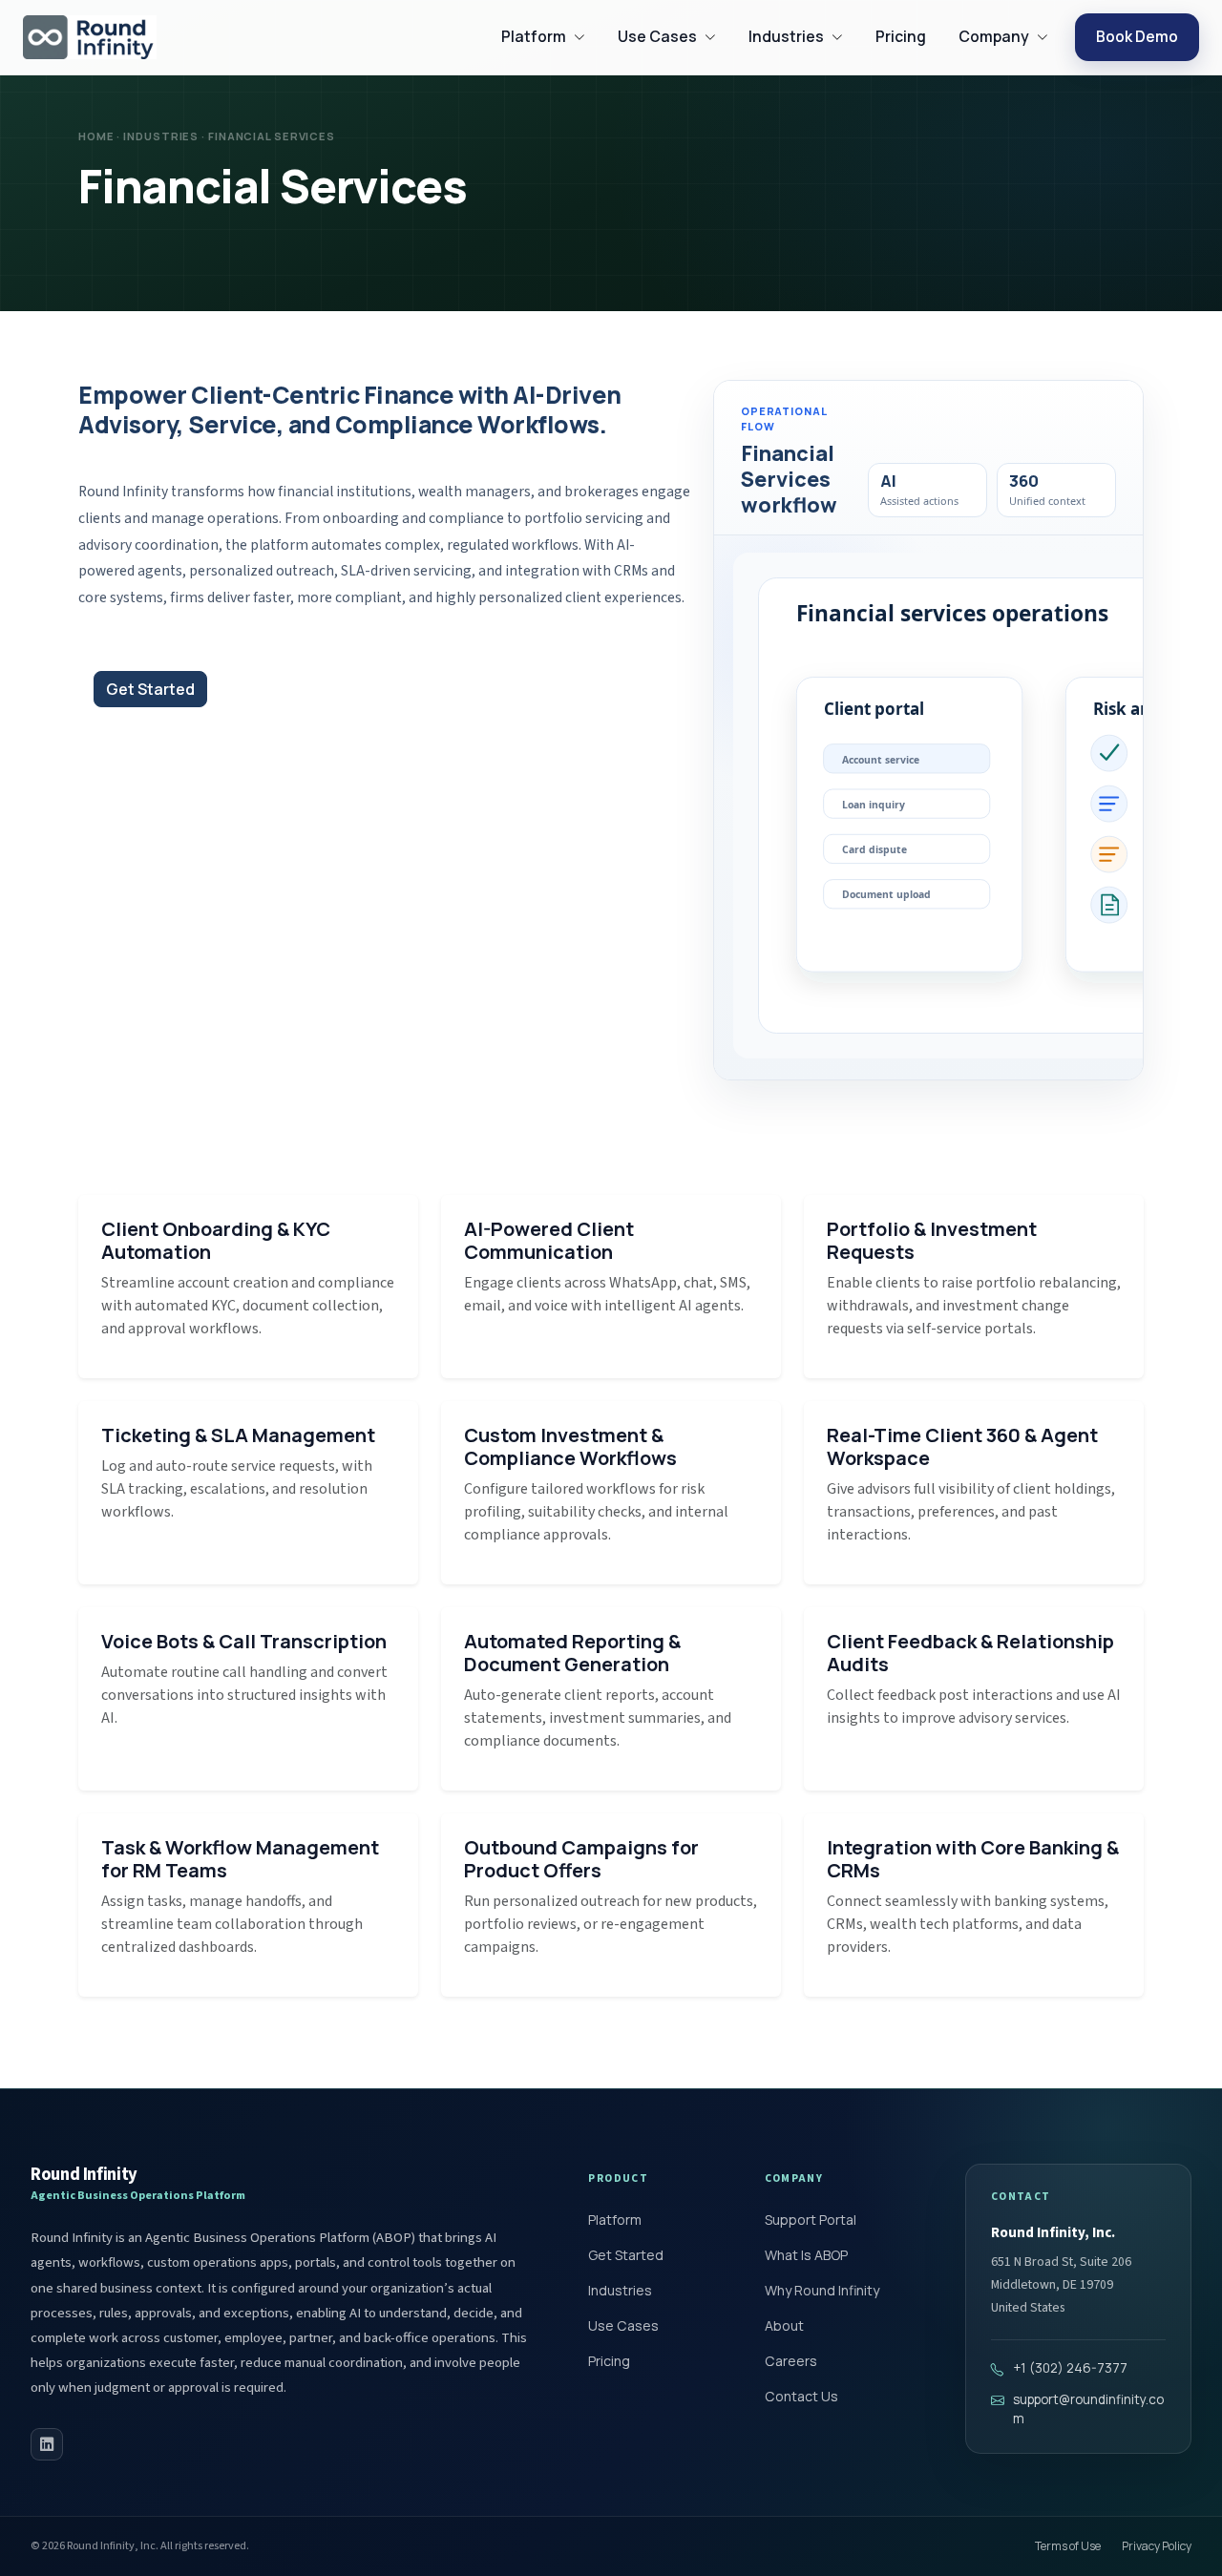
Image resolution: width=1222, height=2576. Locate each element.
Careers (791, 2361)
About (784, 2325)
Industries (620, 2290)
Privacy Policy (1157, 2546)
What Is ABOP (806, 2255)
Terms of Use (1068, 2546)
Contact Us (801, 2396)
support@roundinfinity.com (1088, 2409)
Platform (615, 2220)
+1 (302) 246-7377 (1070, 2368)
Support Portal (811, 2220)
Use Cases (623, 2325)
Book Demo (1137, 36)
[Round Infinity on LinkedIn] (47, 2444)
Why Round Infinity (822, 2290)
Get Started (150, 689)
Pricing (901, 36)
